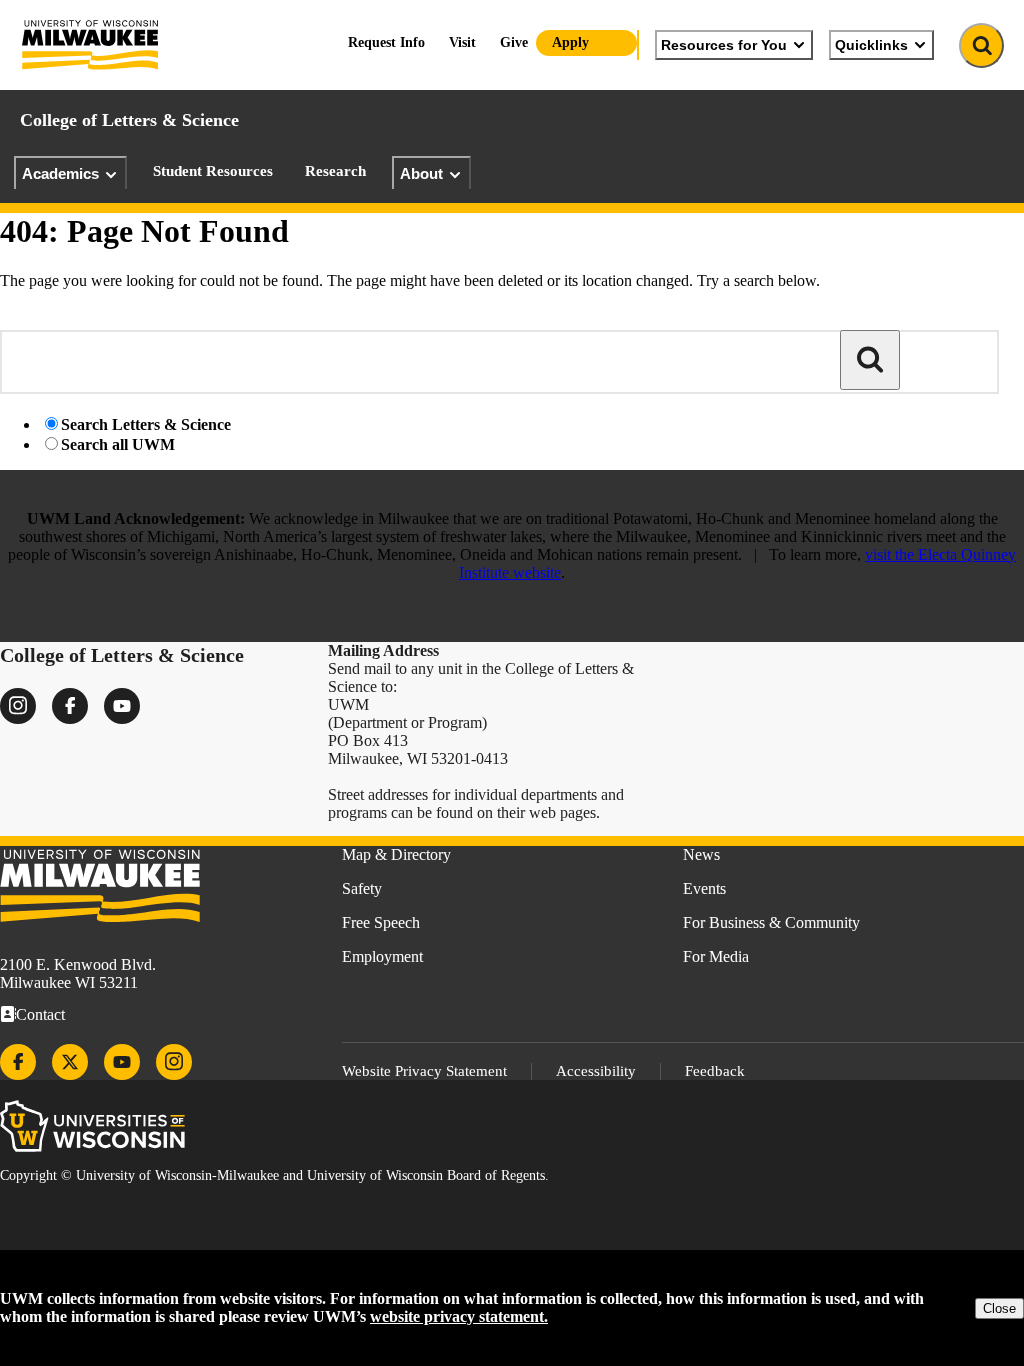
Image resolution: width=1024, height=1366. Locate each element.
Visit (462, 42)
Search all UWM (118, 444)
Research (335, 171)
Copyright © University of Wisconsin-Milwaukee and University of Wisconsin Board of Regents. (274, 1175)
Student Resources (213, 171)
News (701, 854)
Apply (570, 42)
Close (999, 1308)
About (421, 173)
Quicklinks (871, 45)
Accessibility (596, 1071)
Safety (362, 888)
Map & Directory (396, 854)
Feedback (715, 1071)
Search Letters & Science (146, 424)
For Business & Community (771, 922)
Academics (60, 173)
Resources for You (724, 45)
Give (514, 42)
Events (704, 888)
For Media (716, 956)
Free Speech (381, 922)
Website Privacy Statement (424, 1071)
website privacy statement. (459, 1316)
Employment (382, 956)
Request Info (386, 42)
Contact (40, 1014)
